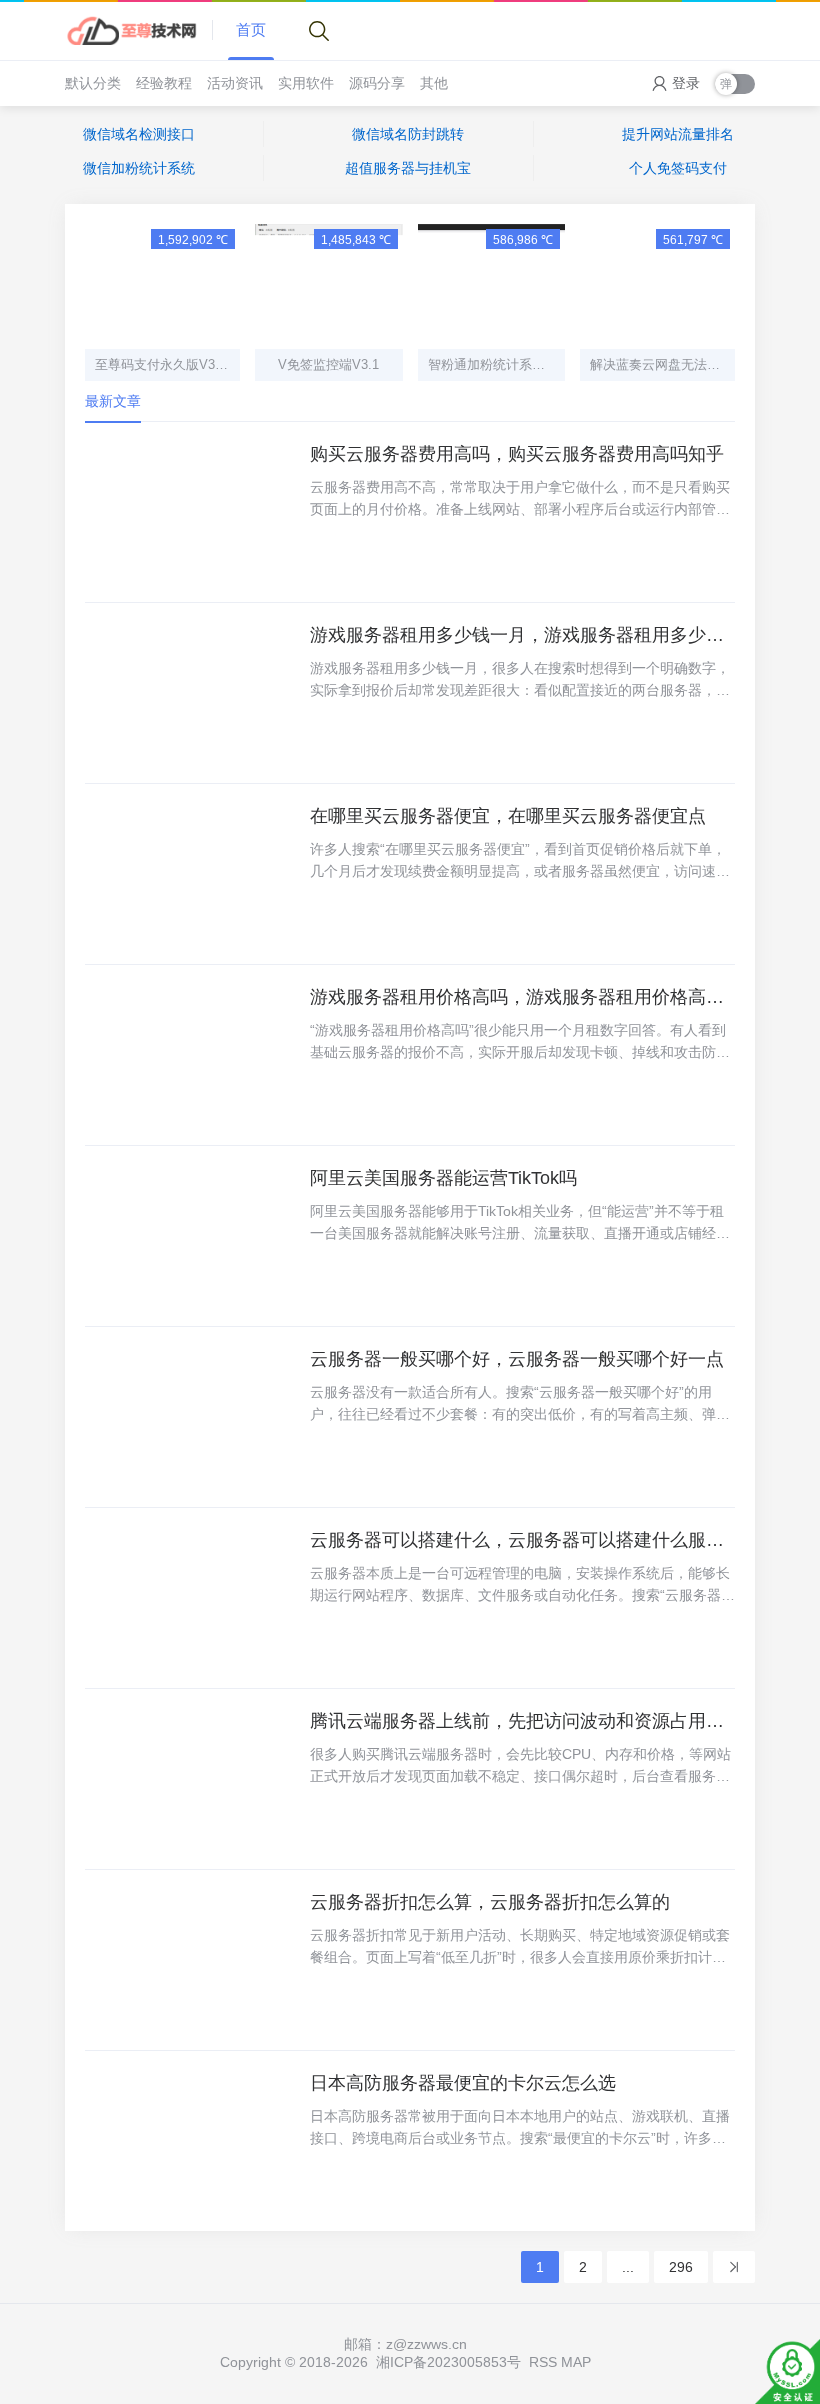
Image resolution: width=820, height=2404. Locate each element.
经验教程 (164, 83)
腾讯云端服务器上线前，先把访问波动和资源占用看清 (522, 1721)
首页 (251, 29)
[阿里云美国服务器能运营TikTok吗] (190, 1236)
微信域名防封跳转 (408, 134)
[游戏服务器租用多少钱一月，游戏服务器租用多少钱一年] (190, 693)
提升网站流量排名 (678, 134)
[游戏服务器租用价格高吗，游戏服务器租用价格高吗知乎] (190, 1055)
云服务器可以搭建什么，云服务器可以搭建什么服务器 (522, 1540)
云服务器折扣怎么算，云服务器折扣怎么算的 (490, 1902)
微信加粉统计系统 (139, 168)
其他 (434, 83)
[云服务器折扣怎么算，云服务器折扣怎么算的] (190, 1960)
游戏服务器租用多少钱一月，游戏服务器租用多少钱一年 (522, 635)
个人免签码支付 (678, 168)
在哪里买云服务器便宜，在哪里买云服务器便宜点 (508, 816)
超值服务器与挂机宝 (408, 168)
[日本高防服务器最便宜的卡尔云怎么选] (190, 2141)
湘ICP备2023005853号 (448, 2362)
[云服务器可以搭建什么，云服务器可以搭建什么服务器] (190, 1598)
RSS (543, 2362)
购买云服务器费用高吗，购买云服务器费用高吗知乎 (517, 454)
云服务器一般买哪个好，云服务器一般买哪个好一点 (517, 1359)
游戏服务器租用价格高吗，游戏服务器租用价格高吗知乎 (522, 997)
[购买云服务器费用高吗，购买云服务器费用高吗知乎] (190, 512)
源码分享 (377, 83)
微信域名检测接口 (139, 134)
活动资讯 (235, 83)
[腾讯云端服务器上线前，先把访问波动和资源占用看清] (190, 1779)
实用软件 (306, 83)
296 (681, 2267)
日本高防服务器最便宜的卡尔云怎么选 (463, 2083)
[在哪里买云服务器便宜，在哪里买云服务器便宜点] (190, 874)
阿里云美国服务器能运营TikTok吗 (443, 1178)
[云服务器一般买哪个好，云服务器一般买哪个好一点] (190, 1417)
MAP (576, 2362)
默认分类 (93, 83)
